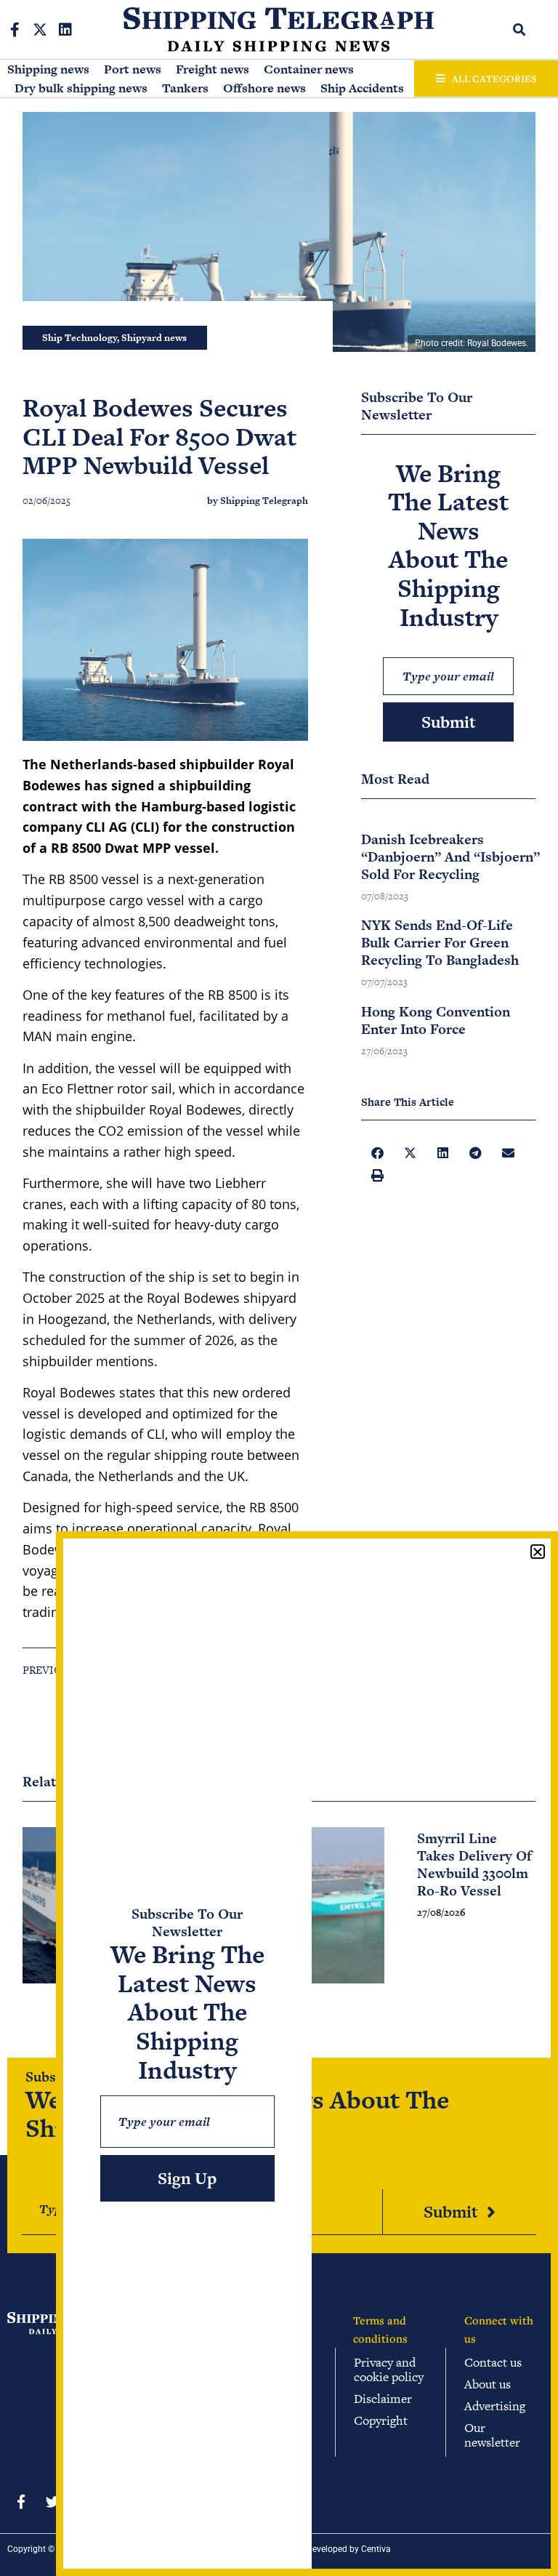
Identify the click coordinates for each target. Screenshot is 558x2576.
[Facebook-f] (15, 30)
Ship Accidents (362, 88)
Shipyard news (154, 338)
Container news (309, 69)
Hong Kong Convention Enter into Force (436, 1020)
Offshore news (264, 88)
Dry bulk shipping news (81, 88)
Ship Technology (80, 338)
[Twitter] (52, 2501)
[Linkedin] (65, 30)
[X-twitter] (40, 30)
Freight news (213, 69)
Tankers (185, 88)
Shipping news (48, 69)
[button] (519, 29)
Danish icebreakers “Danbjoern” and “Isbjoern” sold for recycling (450, 857)
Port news (133, 69)
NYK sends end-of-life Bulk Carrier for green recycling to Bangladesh (440, 943)
